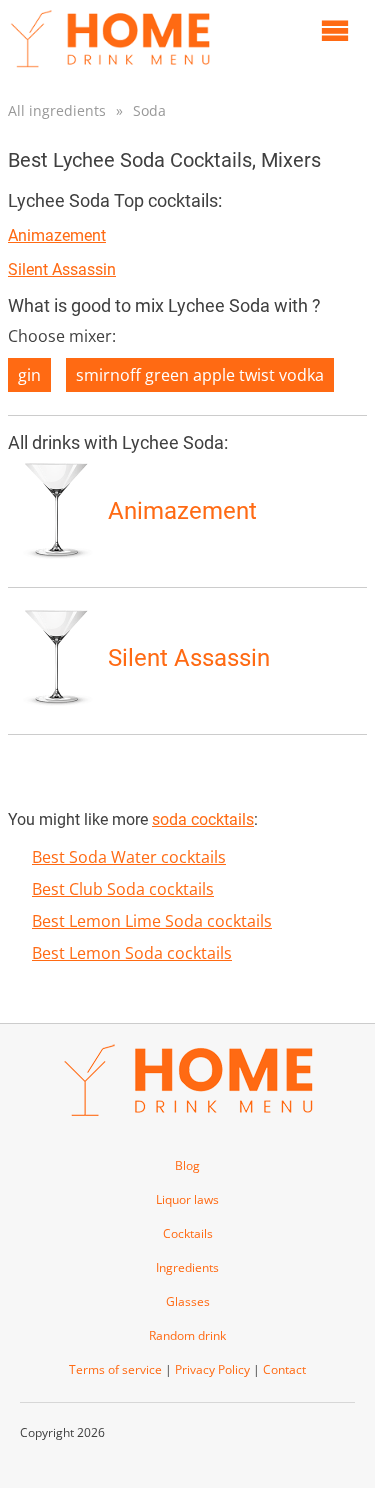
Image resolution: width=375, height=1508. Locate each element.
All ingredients (57, 110)
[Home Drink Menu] (110, 72)
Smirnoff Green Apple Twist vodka (200, 375)
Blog (187, 1165)
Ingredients (187, 1267)
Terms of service (115, 1369)
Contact (284, 1369)
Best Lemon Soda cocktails (132, 953)
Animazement (57, 235)
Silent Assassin (62, 269)
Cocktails (188, 1233)
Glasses (188, 1301)
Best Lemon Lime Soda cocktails (152, 921)
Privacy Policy (212, 1369)
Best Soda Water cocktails (129, 857)
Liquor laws (187, 1199)
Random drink (187, 1335)
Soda (149, 110)
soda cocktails (203, 819)
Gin (29, 375)
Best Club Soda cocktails (123, 889)
